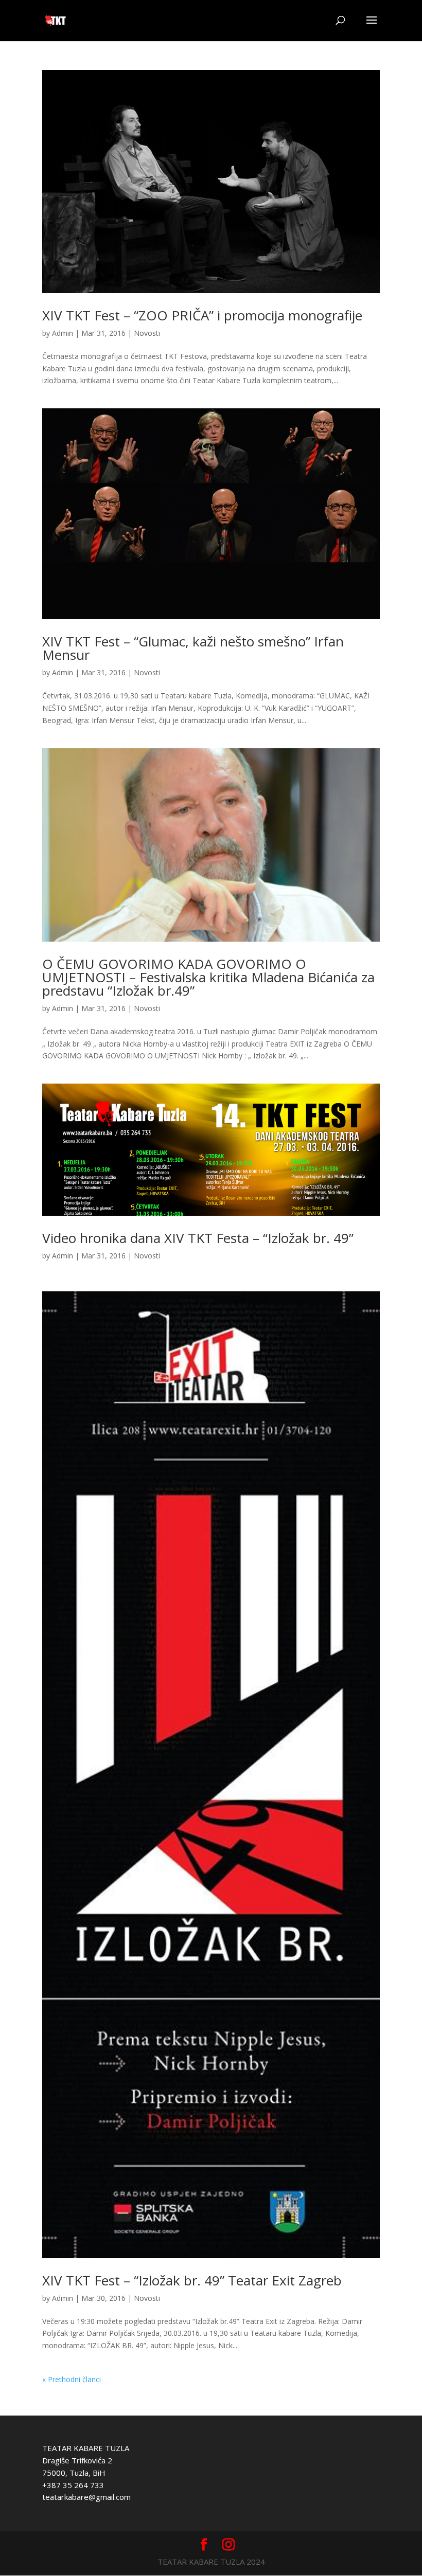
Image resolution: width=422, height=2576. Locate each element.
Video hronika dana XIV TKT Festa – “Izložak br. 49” (198, 1238)
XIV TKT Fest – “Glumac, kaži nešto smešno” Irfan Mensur (193, 648)
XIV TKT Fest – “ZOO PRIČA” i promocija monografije (202, 315)
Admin (63, 333)
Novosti (147, 333)
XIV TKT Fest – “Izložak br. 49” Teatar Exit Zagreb (192, 2280)
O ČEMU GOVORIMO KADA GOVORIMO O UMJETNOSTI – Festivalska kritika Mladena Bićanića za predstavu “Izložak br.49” (208, 977)
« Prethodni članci (72, 2379)
